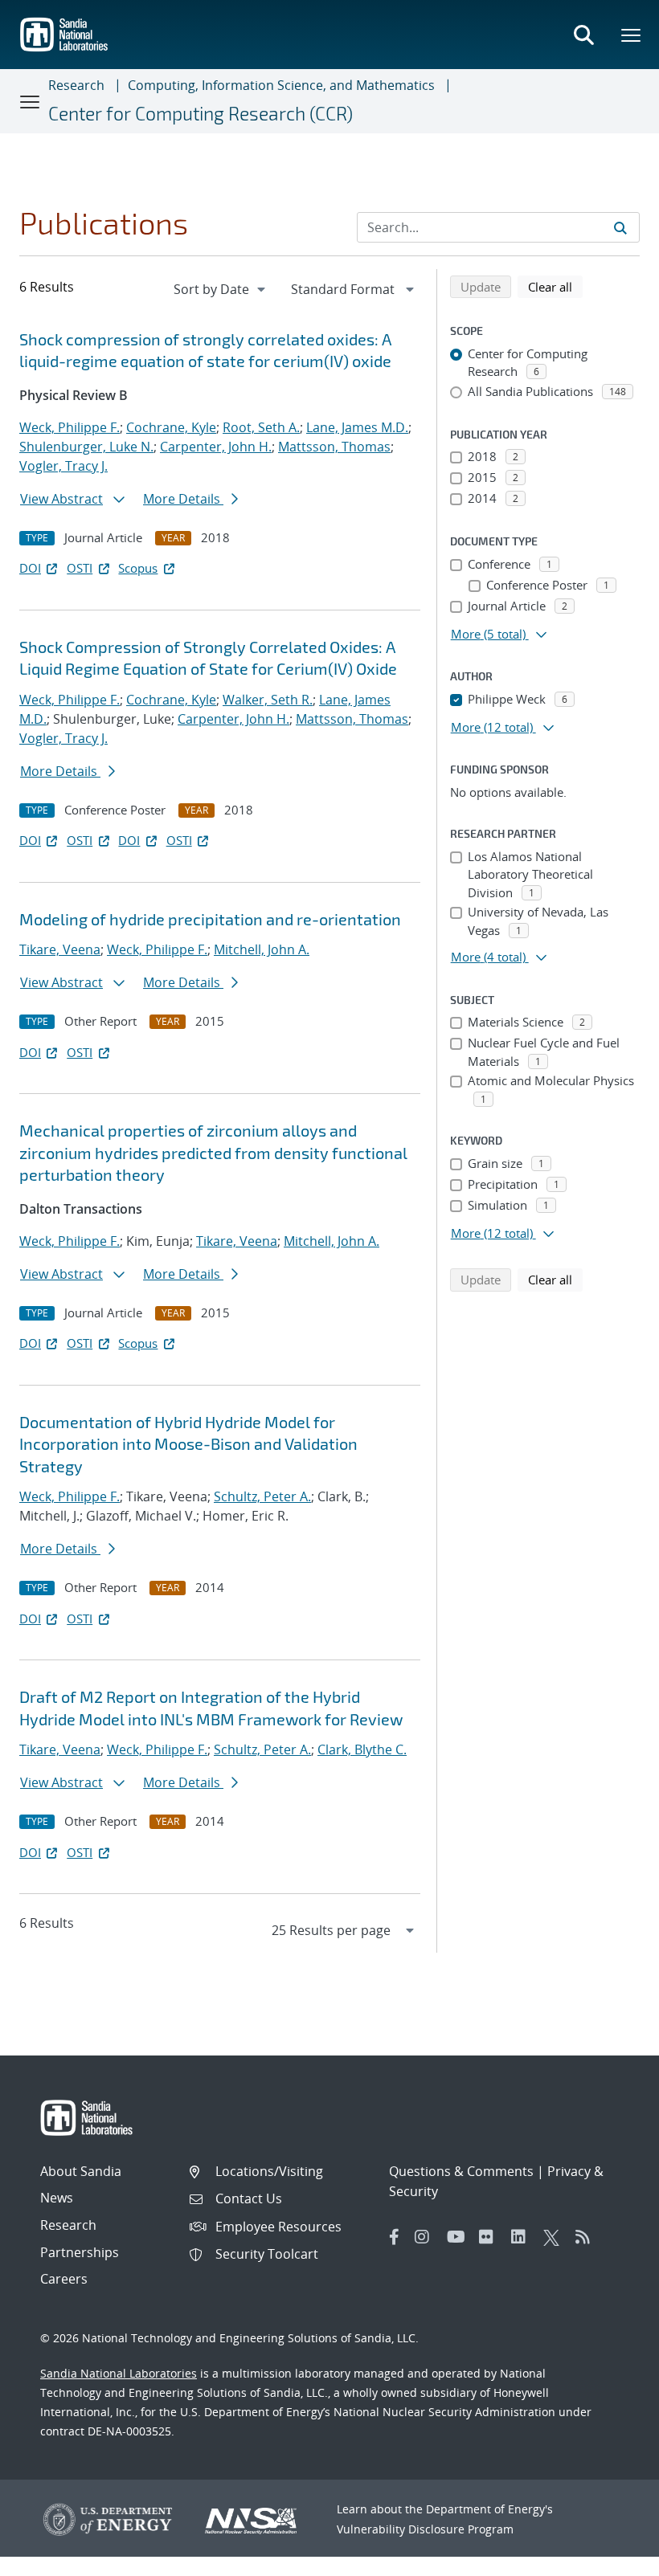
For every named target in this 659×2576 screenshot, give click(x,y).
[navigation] (221, 289)
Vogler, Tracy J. (63, 466)
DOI (30, 568)
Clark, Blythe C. (362, 1749)
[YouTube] (459, 2237)
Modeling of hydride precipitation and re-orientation (210, 919)
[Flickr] (491, 2237)
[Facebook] (395, 2237)
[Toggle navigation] (31, 101)
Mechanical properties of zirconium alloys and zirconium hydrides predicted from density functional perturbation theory (213, 1152)
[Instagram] (427, 2237)
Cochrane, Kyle (171, 427)
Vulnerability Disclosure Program (425, 2529)
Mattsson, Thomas (334, 447)
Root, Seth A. (261, 427)
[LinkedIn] (523, 2237)
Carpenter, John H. (216, 447)
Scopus (138, 568)
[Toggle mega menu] (632, 35)
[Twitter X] (555, 2237)
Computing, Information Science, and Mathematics (281, 85)
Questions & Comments (461, 2171)
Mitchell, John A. (262, 949)
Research (76, 85)
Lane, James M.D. (357, 427)
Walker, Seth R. (268, 700)
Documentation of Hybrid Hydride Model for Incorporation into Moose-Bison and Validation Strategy (188, 1444)
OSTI (80, 568)
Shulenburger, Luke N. (86, 447)
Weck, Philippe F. (70, 427)
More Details (183, 499)
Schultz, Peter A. (262, 1496)
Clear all (555, 286)
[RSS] (587, 2237)
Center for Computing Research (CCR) (201, 113)
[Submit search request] (620, 227)
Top (611, 2558)
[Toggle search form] (583, 35)
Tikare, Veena (60, 949)
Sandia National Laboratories (119, 2373)
